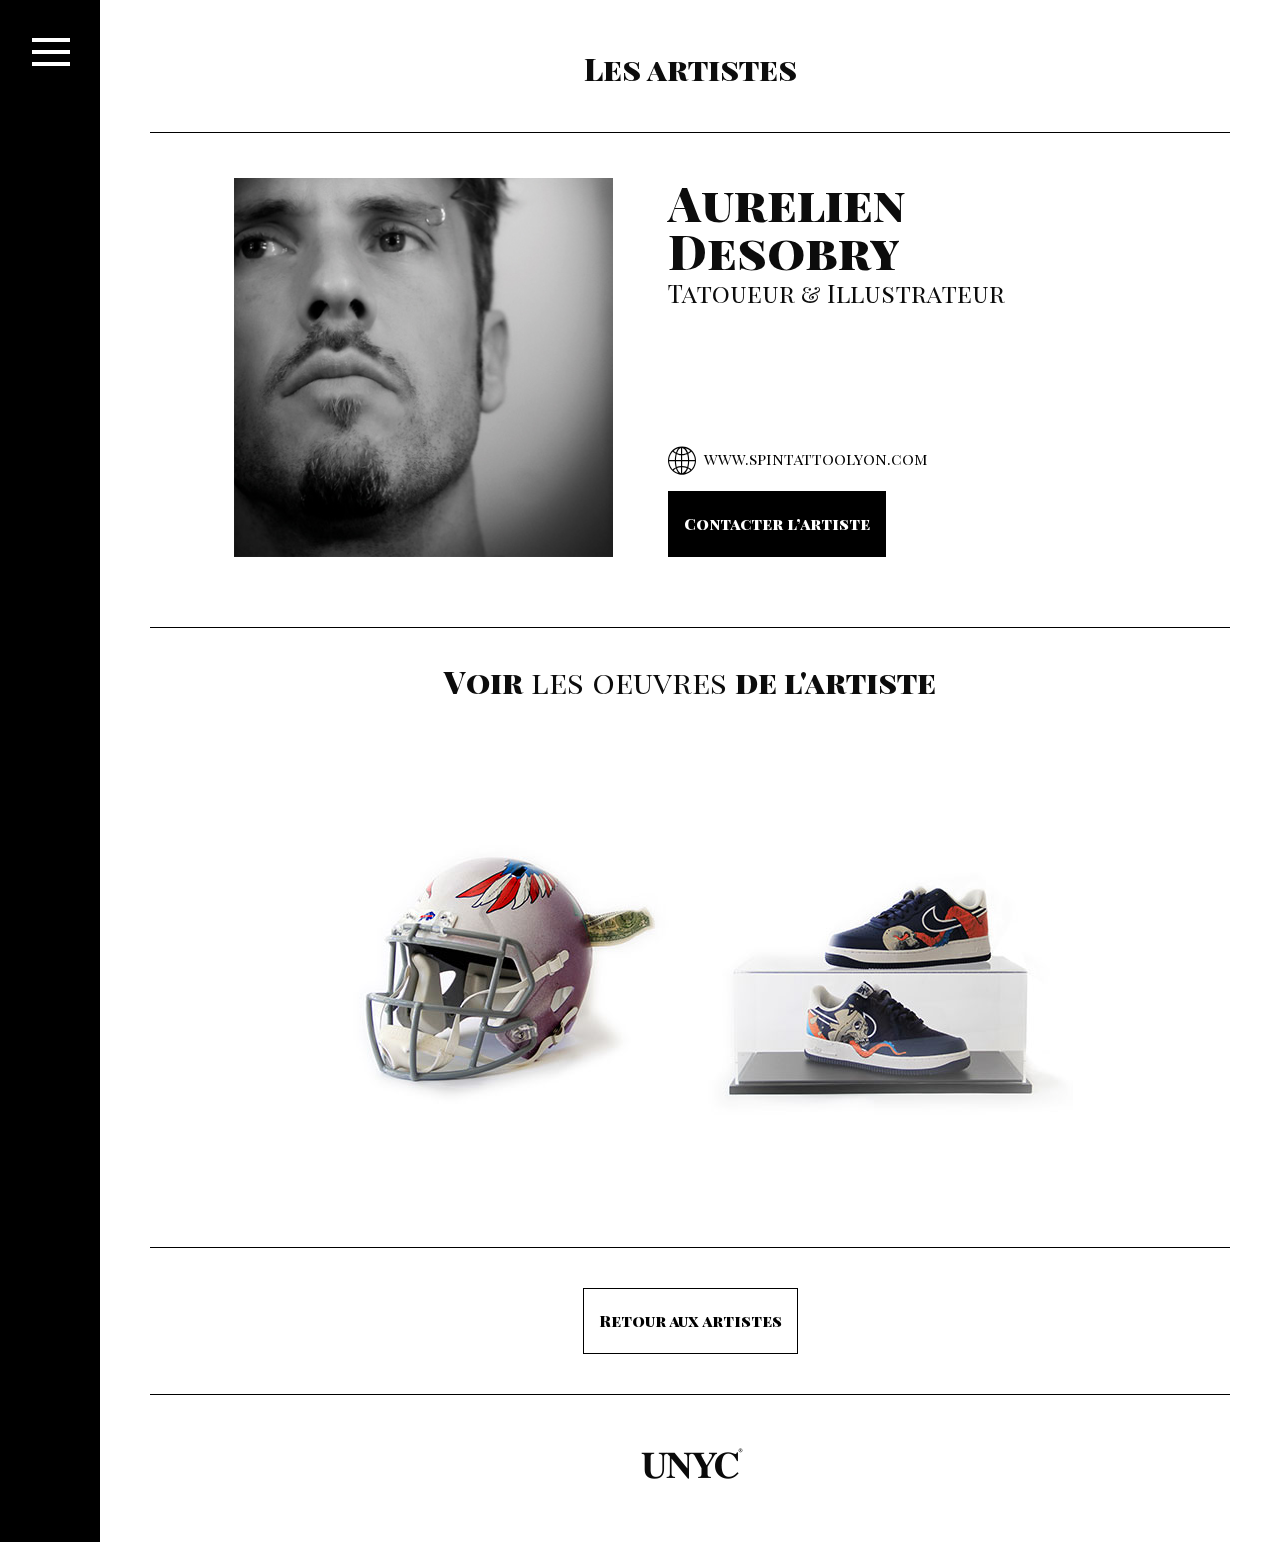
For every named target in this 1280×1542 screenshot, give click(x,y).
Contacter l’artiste (777, 523)
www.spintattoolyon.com (816, 458)
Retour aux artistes (690, 1320)
